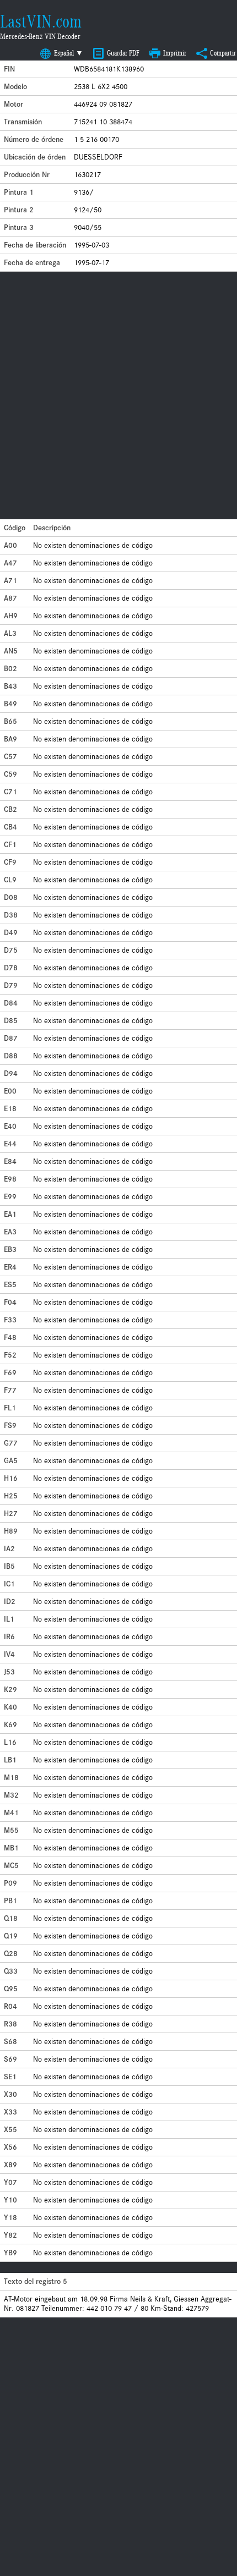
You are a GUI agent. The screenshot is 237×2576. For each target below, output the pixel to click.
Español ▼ (69, 53)
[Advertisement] (118, 396)
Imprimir (175, 53)
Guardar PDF (123, 53)
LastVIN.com (41, 21)
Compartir (223, 53)
